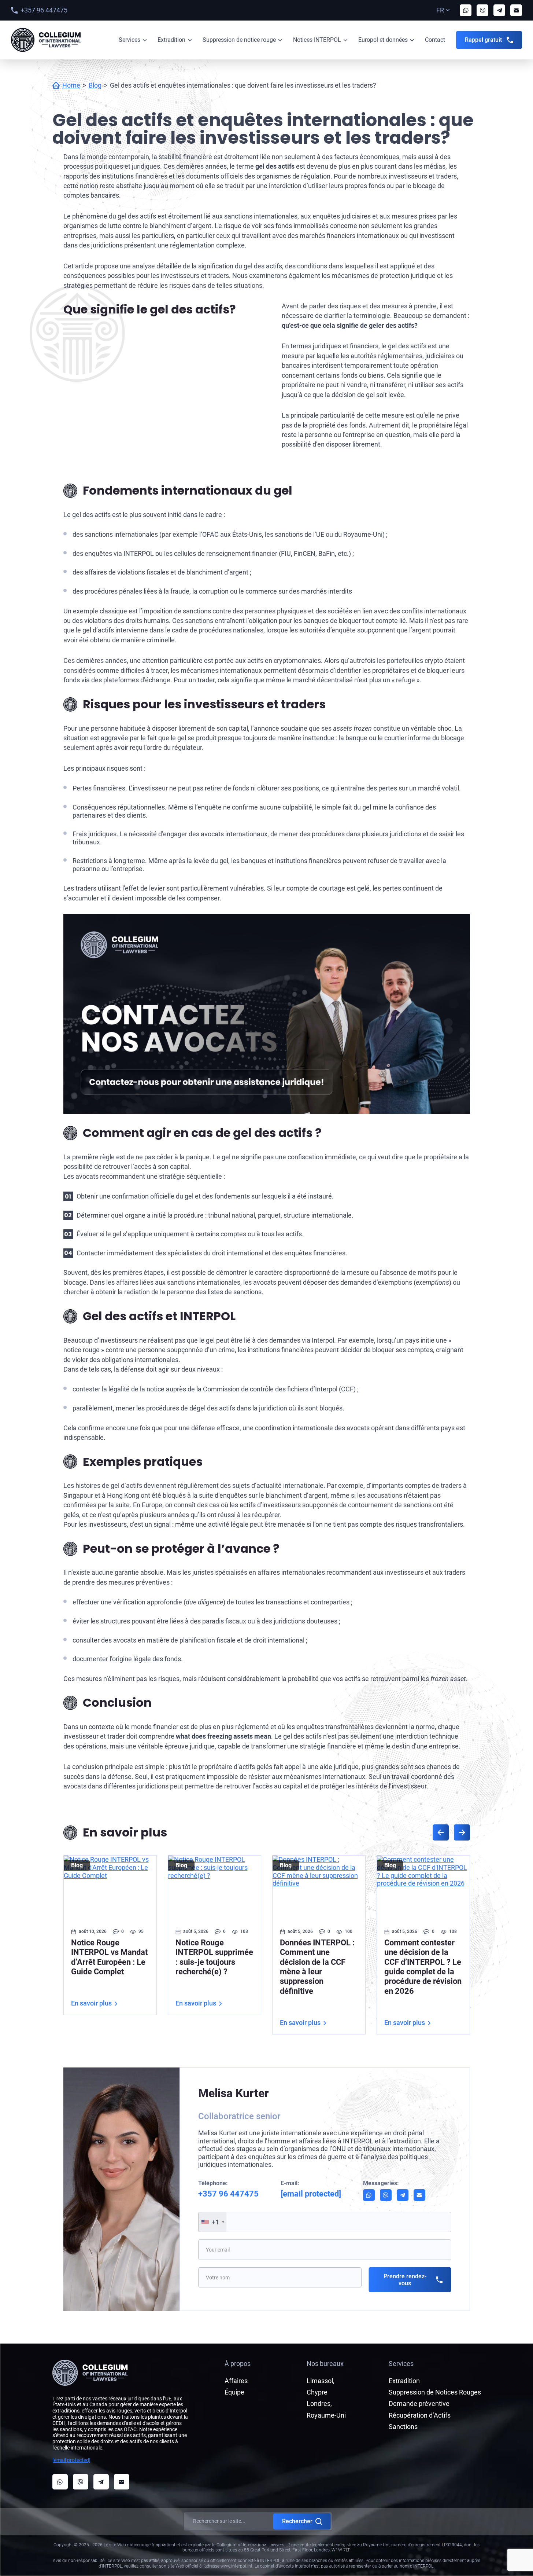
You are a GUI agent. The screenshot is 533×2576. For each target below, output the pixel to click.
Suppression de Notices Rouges (435, 2392)
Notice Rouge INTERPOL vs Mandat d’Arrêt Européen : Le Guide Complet (109, 1957)
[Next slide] (462, 1832)
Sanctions (403, 2427)
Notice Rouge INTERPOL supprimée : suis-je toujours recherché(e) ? (214, 1957)
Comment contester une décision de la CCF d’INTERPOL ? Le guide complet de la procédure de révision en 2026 (423, 1967)
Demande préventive (419, 2403)
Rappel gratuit (483, 40)
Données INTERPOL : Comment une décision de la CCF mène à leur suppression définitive (317, 1967)
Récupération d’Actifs (420, 2415)
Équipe (234, 2392)
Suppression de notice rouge (239, 40)
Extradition (171, 40)
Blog (95, 85)
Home (71, 85)
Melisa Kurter (234, 2093)
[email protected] (71, 2460)
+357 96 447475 (44, 10)
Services (129, 40)
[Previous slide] (441, 1832)
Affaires (236, 2381)
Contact (435, 40)
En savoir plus (91, 2003)
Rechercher (297, 2521)
